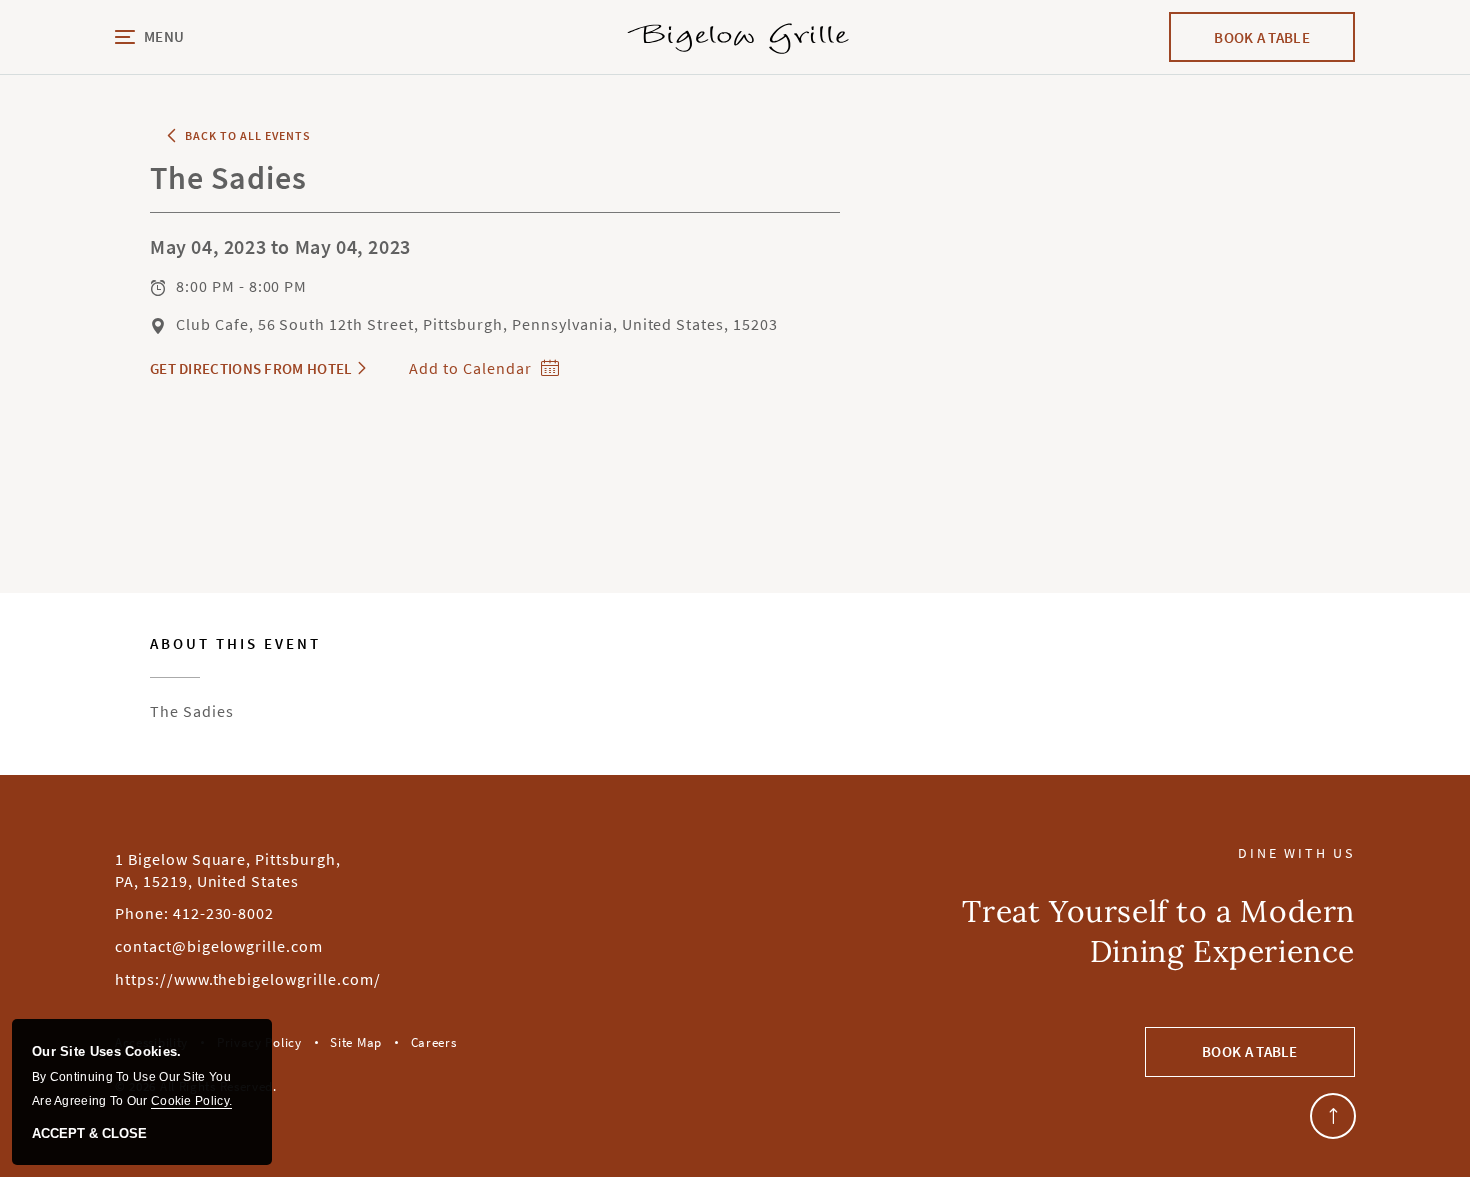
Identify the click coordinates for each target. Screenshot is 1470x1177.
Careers (434, 1042)
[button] (211, 37)
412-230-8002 (224, 913)
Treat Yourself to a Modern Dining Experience (1158, 931)
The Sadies (235, 678)
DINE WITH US (1296, 853)
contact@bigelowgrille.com (219, 946)
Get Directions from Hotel (251, 368)
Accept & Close (89, 1134)
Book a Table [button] (1250, 1051)
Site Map (356, 1042)
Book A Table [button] (1282, 44)
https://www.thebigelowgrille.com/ (248, 979)
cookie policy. (191, 1101)
